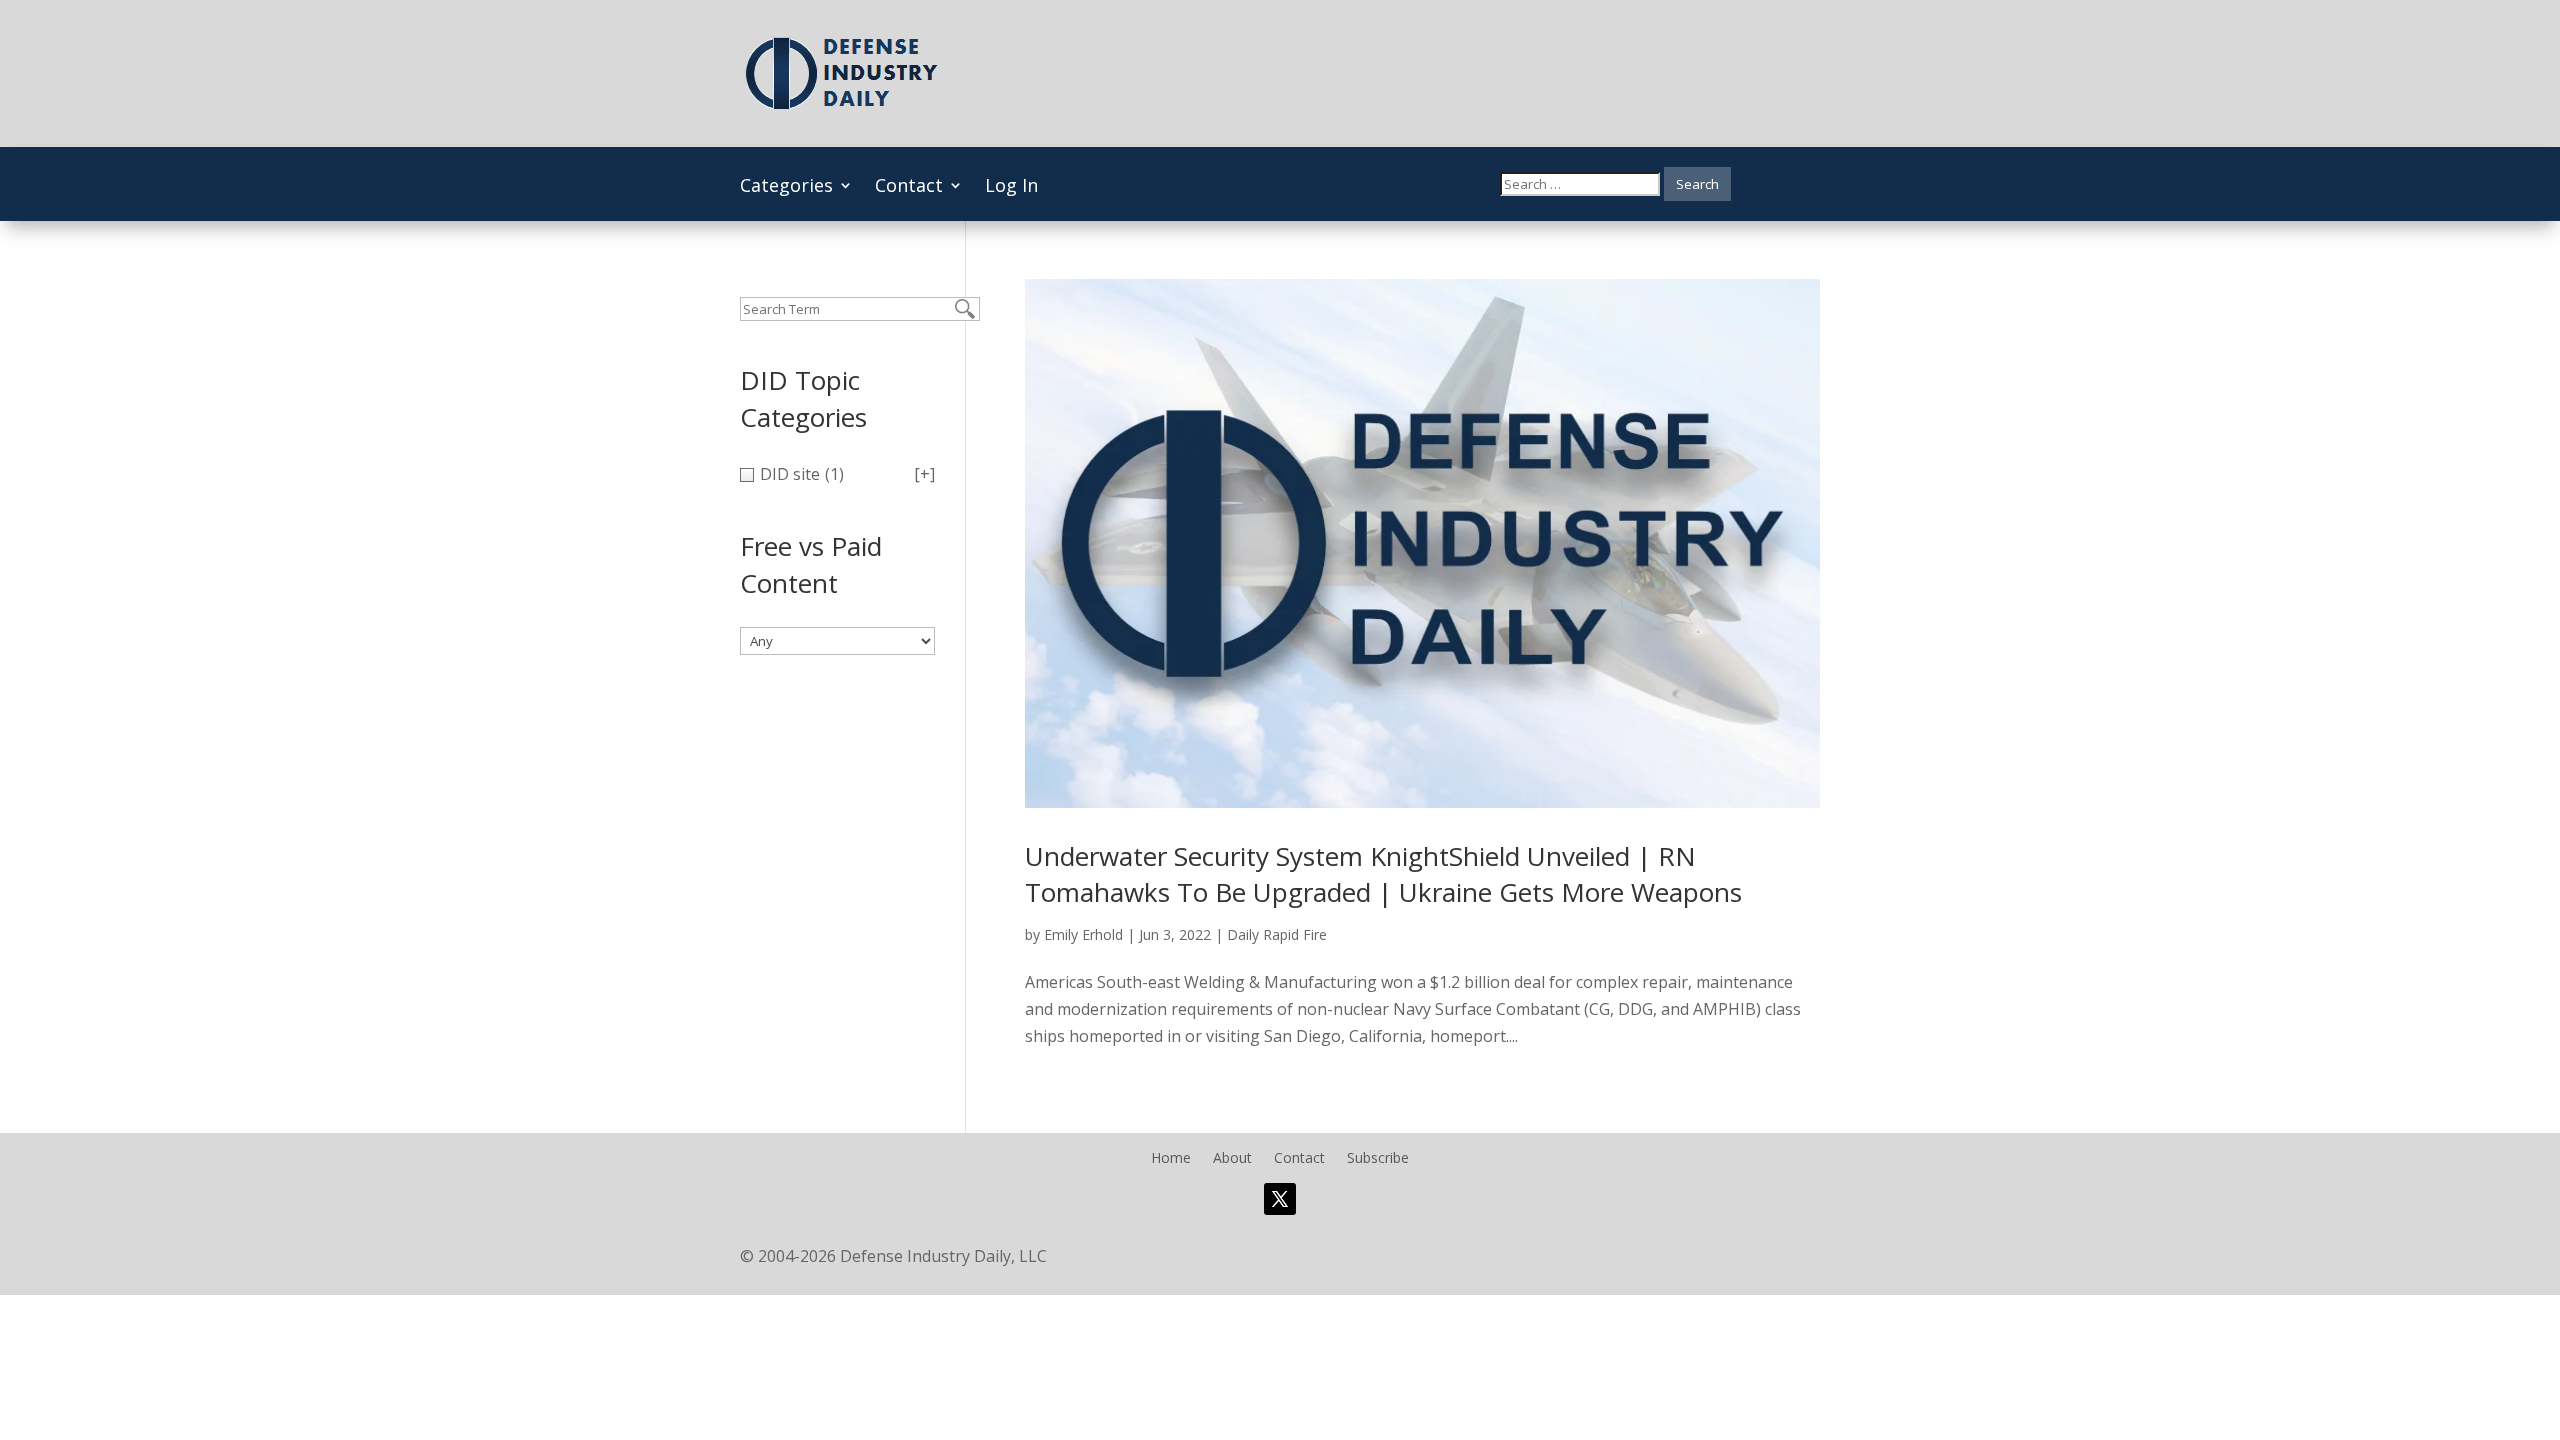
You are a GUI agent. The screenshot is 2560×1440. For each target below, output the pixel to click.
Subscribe (1378, 1159)
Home (1171, 1159)
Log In (1011, 187)
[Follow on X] (1280, 1199)
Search (1697, 184)
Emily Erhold (1083, 934)
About (1232, 1159)
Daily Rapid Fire (1277, 934)
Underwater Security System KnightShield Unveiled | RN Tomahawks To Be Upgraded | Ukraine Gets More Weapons (1383, 874)
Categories (786, 187)
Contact (909, 187)
